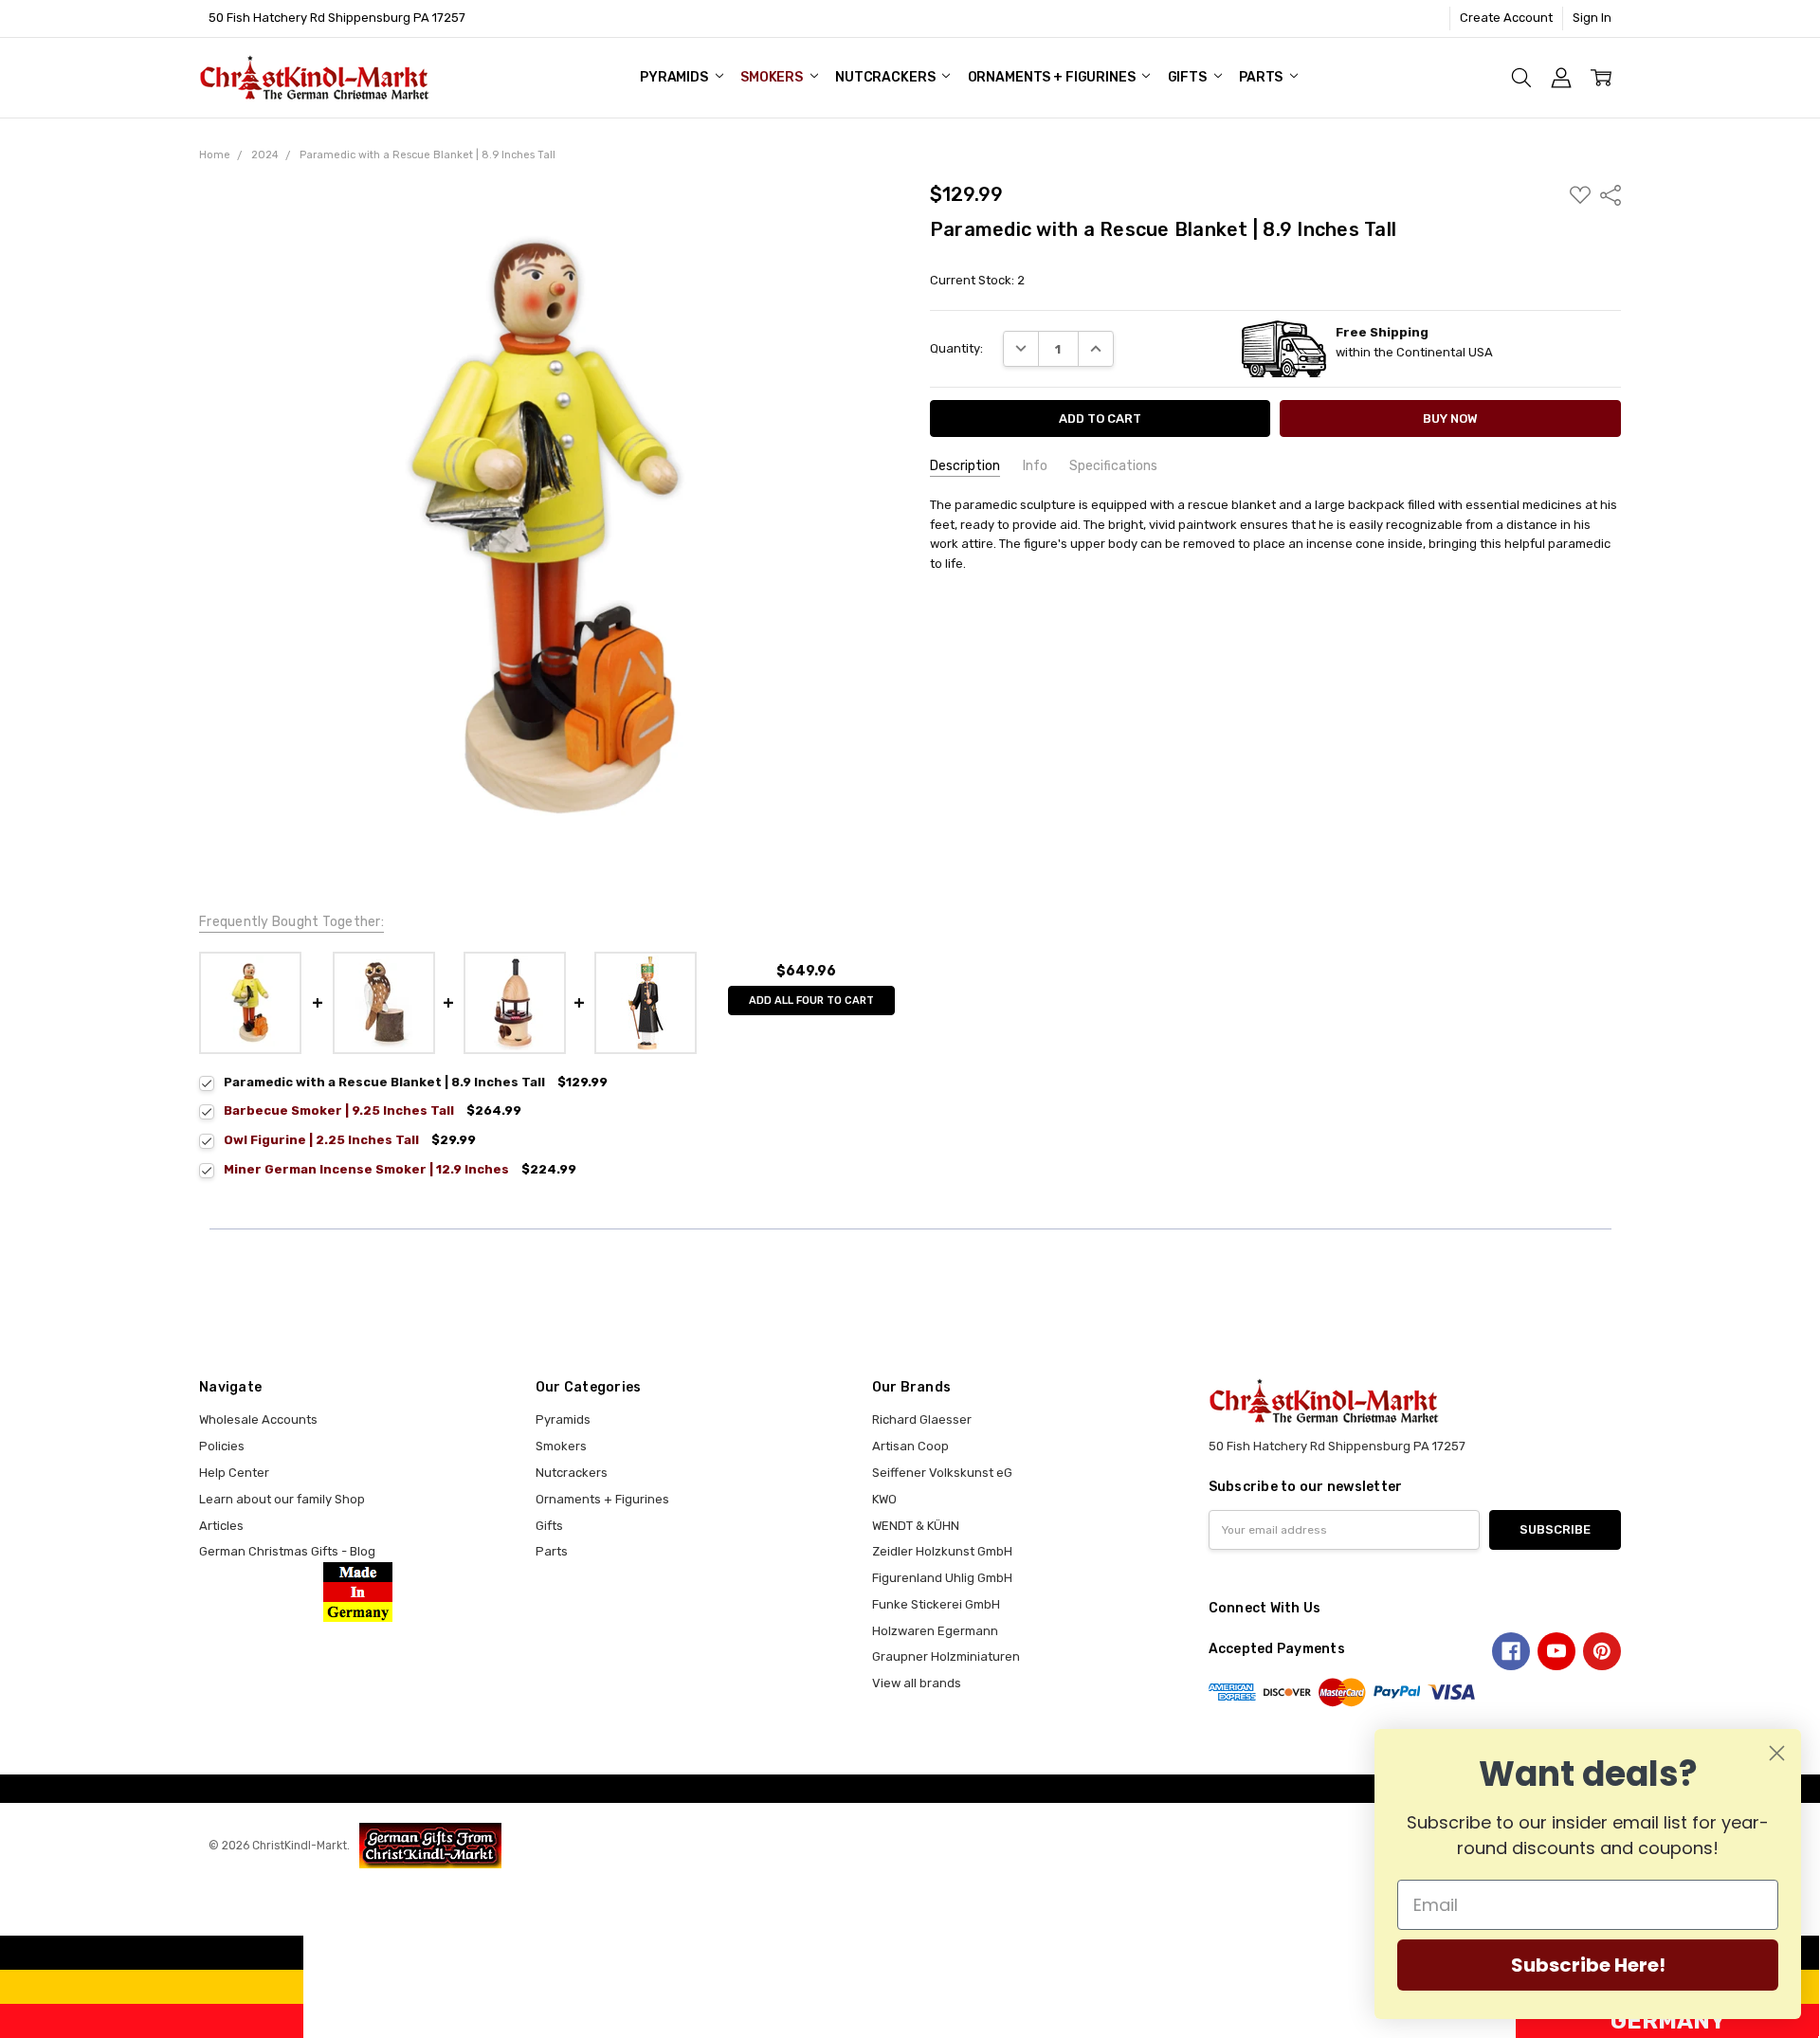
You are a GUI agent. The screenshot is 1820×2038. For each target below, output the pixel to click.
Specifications (1113, 466)
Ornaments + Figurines (1053, 77)
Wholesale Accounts (258, 1419)
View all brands (917, 1683)
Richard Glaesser (922, 1419)
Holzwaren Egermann (935, 1631)
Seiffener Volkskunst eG (942, 1473)
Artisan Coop (910, 1446)
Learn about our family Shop (282, 1499)
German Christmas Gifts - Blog (287, 1551)
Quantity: (956, 348)
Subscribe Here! (1588, 1965)
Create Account (1506, 18)
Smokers (773, 77)
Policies (222, 1446)
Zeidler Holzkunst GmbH (942, 1551)
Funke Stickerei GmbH (936, 1604)
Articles (221, 1526)
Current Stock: (977, 280)
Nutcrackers (886, 77)
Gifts (1189, 77)
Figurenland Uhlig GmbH (942, 1578)
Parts (1262, 77)
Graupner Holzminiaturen (946, 1656)
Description (965, 466)
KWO (884, 1499)
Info (1035, 466)
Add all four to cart (811, 1001)
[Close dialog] (1777, 1753)
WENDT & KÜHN (916, 1526)
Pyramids (675, 77)
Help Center (234, 1473)
